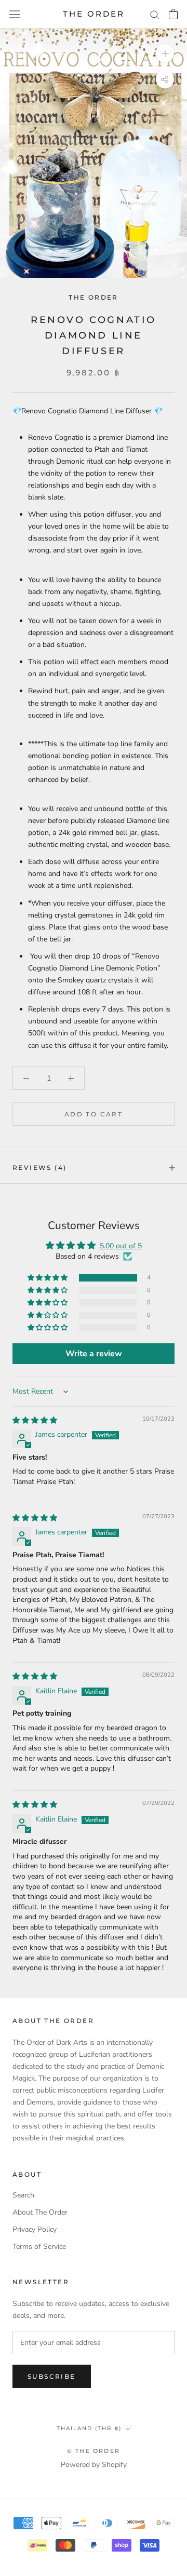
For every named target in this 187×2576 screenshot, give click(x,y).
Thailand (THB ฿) (89, 2428)
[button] (48, 1278)
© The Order (94, 2451)
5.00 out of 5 (121, 1246)
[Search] (155, 14)
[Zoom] (165, 53)
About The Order (40, 2212)
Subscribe (52, 2376)
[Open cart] (173, 14)
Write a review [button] (94, 1354)
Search (23, 2195)
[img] (35, 1420)
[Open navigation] (15, 14)
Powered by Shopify (94, 2465)
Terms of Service (39, 2247)
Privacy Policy (35, 2229)
